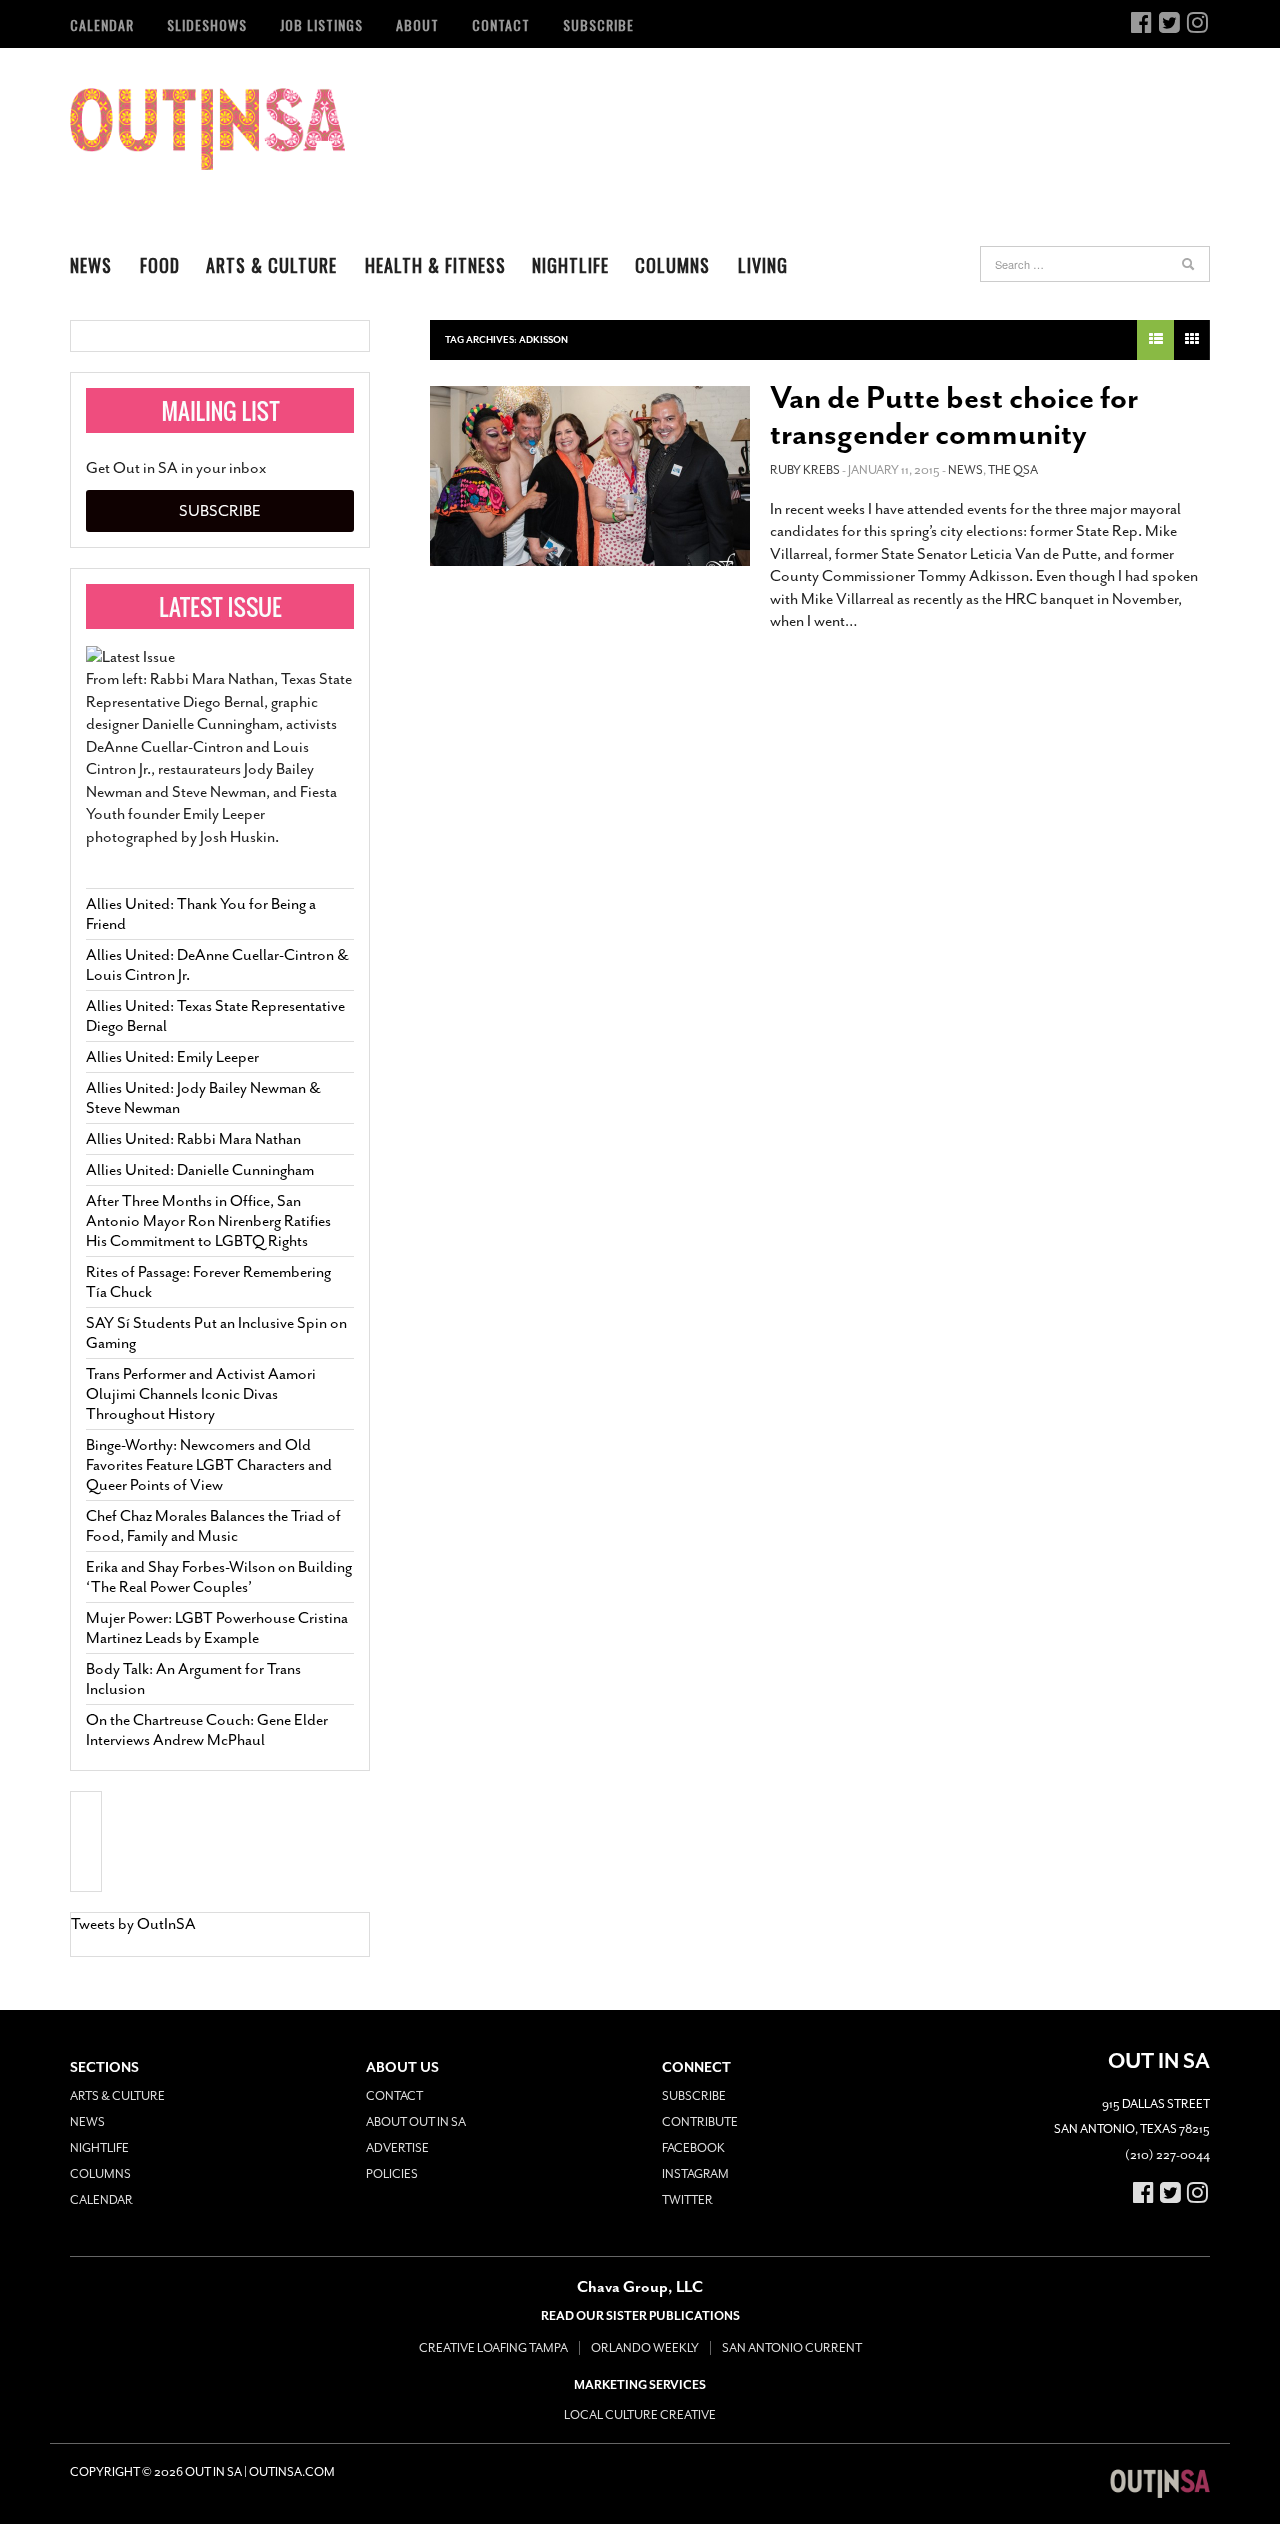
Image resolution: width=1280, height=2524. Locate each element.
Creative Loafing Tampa (493, 2348)
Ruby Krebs (805, 470)
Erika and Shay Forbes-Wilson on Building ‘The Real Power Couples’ (219, 1577)
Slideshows (207, 24)
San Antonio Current (792, 2348)
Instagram (695, 2174)
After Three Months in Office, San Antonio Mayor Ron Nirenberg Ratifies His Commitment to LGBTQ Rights (208, 1221)
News (91, 265)
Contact (501, 24)
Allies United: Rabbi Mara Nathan (193, 1139)
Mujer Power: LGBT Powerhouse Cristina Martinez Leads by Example (217, 1628)
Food (160, 265)
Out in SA (207, 129)
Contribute (700, 2122)
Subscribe (598, 24)
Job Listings (321, 24)
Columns (672, 265)
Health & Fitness (435, 265)
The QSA (1013, 470)
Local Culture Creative (640, 2415)
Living (763, 265)
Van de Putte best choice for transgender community (954, 416)
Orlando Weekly (645, 2348)
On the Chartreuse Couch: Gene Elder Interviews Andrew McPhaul (207, 1730)
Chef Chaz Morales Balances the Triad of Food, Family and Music (213, 1526)
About (417, 24)
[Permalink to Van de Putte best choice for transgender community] (590, 476)
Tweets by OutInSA (133, 1924)
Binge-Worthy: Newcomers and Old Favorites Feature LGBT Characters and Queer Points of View (209, 1465)
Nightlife (570, 265)
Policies (392, 2174)
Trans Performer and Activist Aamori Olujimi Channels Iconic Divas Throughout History (201, 1394)
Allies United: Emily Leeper (172, 1057)
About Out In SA (416, 2122)
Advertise (397, 2148)
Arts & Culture (271, 265)
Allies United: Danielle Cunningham (200, 1170)
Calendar (102, 24)
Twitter (687, 2200)
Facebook (693, 2148)
